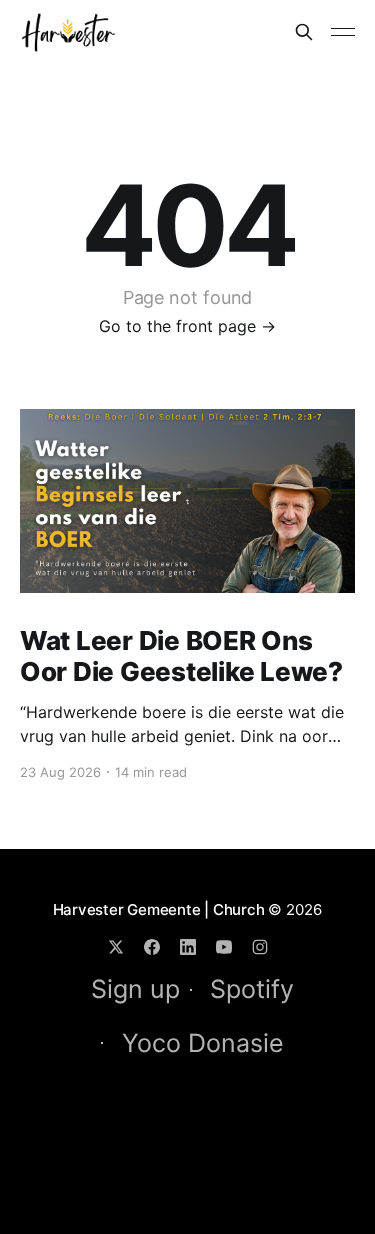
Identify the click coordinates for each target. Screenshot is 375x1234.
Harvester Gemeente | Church (159, 909)
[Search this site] (304, 32)
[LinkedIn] (188, 947)
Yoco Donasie (203, 1043)
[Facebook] (152, 947)
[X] (116, 947)
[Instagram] (260, 947)
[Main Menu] (343, 32)
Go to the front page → (187, 326)
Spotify (252, 989)
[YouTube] (224, 947)
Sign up (135, 989)
